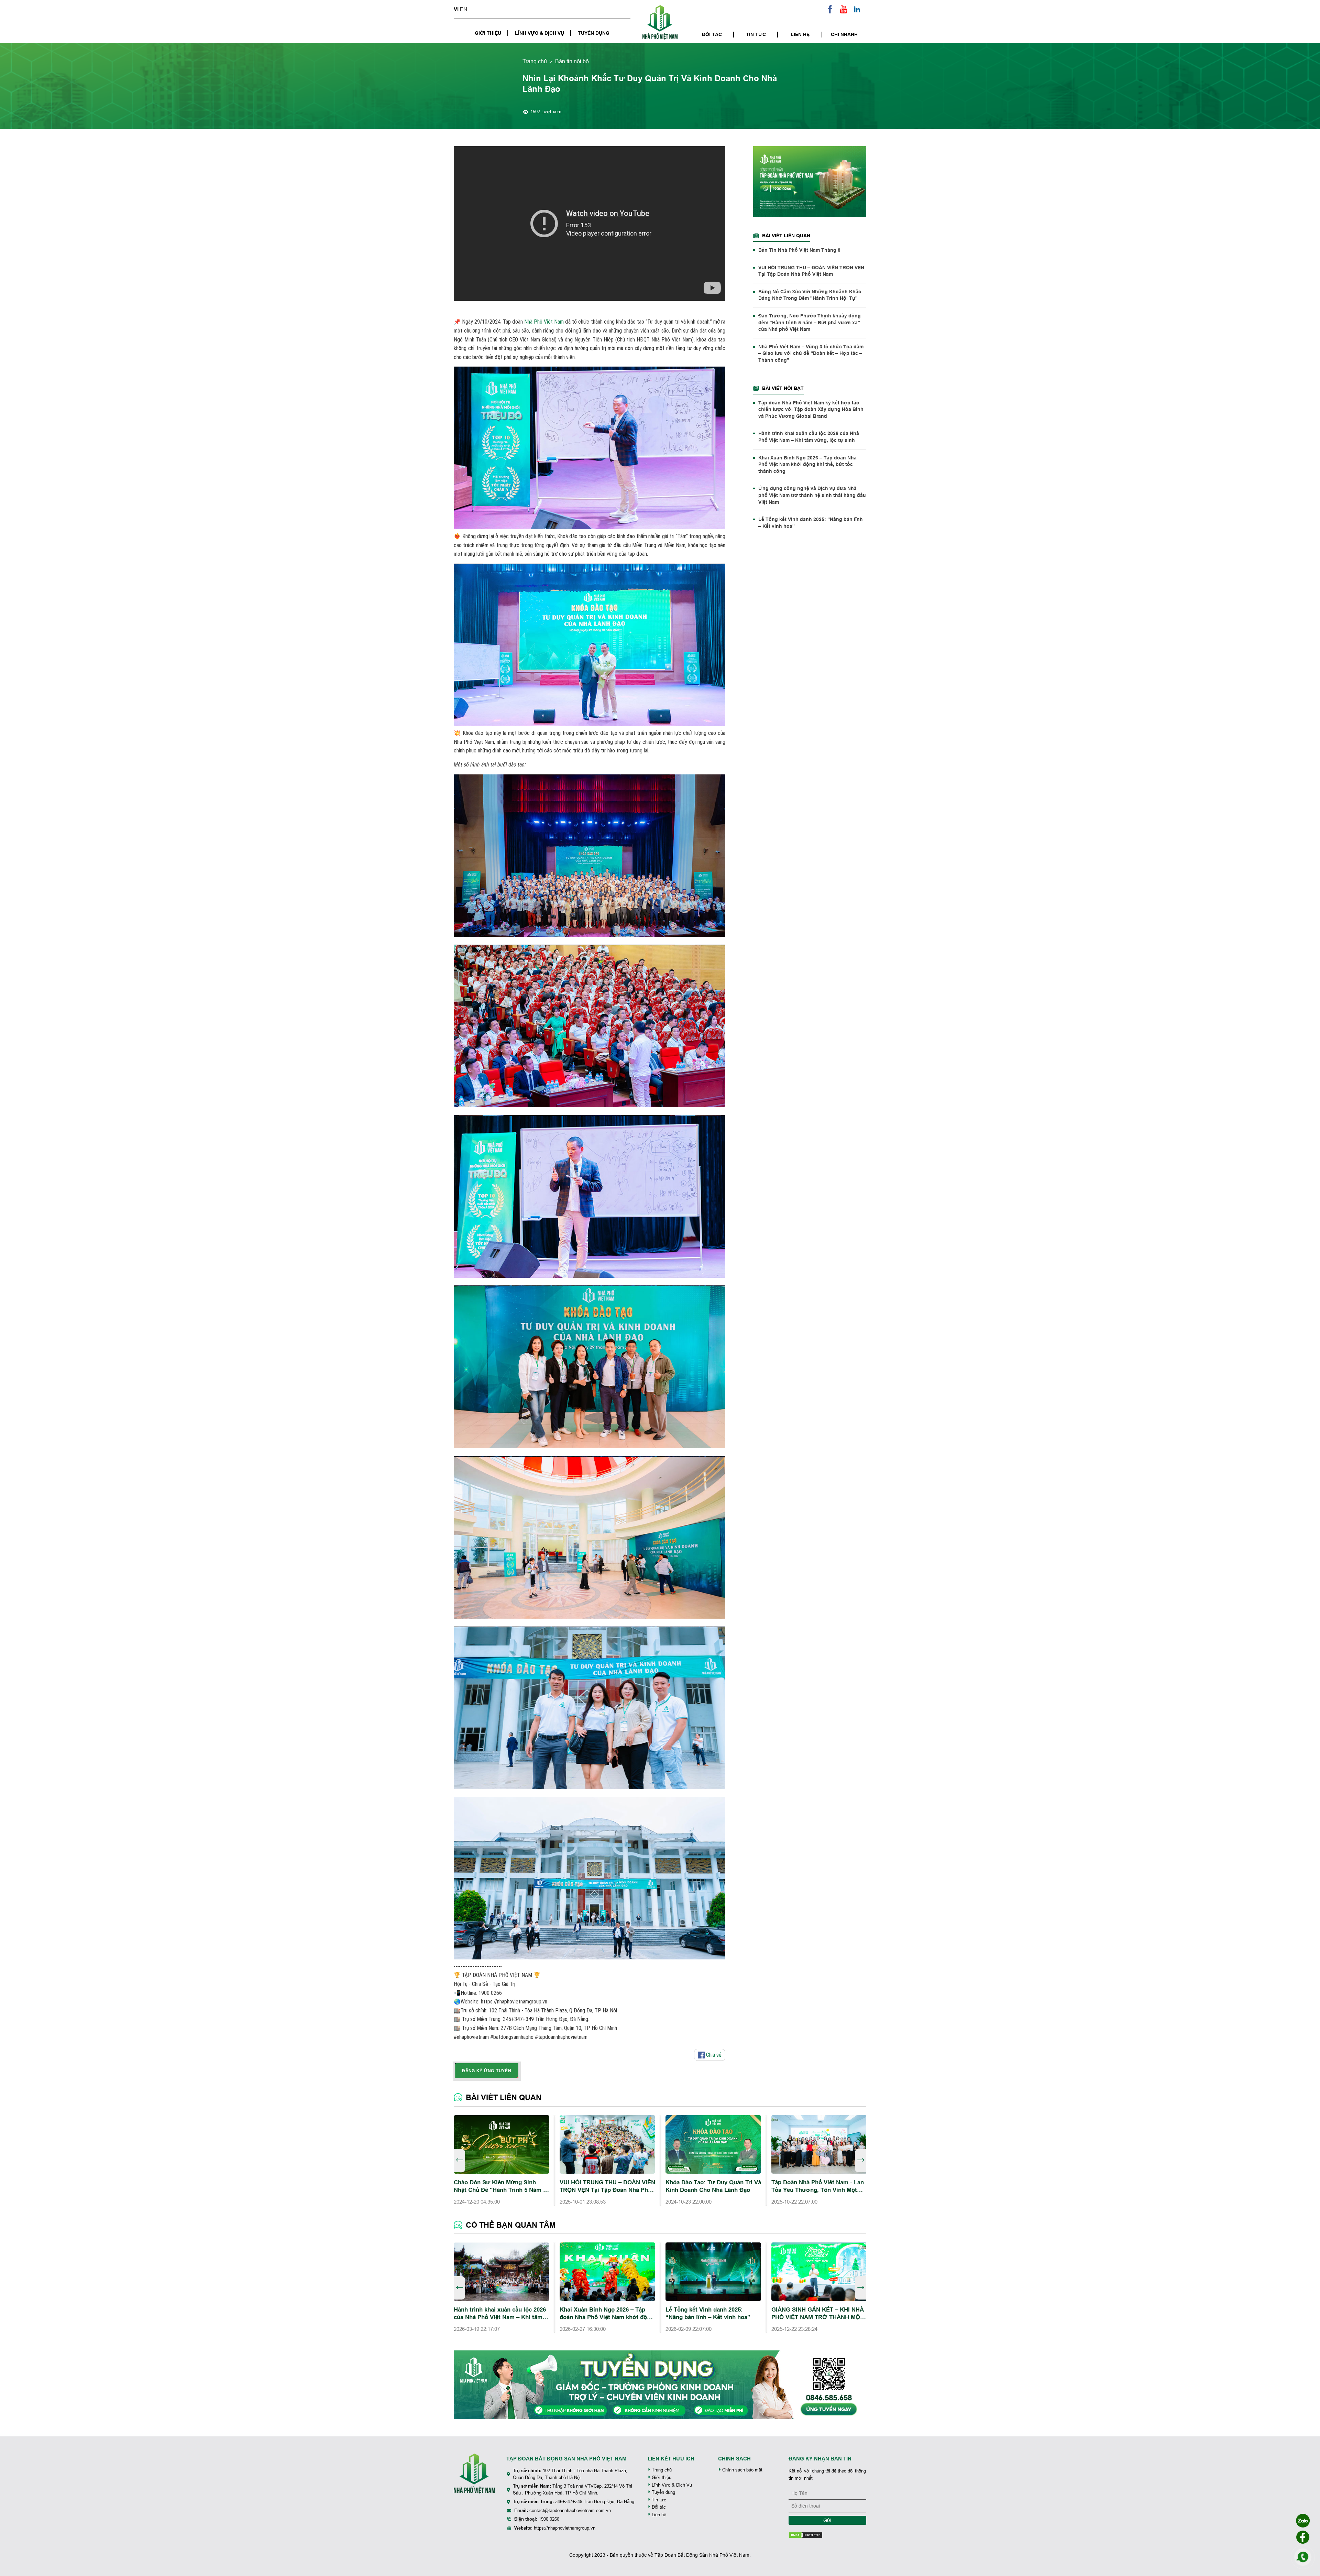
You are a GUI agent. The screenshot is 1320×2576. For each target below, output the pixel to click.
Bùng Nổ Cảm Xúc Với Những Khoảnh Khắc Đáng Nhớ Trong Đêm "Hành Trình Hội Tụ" (810, 295)
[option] (502, 2161)
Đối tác (712, 34)
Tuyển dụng (594, 33)
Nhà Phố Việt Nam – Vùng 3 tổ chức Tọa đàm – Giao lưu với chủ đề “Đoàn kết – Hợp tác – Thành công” (811, 353)
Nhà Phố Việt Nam (544, 322)
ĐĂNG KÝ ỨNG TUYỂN (487, 2070)
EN (464, 9)
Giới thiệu (488, 33)
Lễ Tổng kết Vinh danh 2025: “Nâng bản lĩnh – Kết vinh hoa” (811, 523)
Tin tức (756, 34)
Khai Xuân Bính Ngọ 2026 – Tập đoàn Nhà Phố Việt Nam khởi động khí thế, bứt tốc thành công (807, 464)
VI (456, 9)
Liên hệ (800, 34)
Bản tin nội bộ (572, 61)
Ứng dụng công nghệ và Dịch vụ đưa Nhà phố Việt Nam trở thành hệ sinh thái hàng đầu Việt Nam (812, 495)
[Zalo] (1303, 2521)
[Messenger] (1303, 2537)
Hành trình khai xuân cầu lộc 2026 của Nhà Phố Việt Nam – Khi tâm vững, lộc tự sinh (809, 437)
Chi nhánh (844, 34)
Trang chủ (535, 61)
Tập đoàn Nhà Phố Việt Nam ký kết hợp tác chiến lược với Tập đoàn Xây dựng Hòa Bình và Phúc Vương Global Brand (811, 409)
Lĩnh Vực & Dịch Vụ (540, 33)
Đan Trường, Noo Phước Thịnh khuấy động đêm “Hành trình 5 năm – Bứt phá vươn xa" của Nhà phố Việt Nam (810, 323)
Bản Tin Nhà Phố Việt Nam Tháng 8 (799, 250)
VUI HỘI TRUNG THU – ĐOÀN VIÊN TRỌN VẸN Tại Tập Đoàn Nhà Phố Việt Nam (811, 271)
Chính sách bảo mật (742, 2470)
